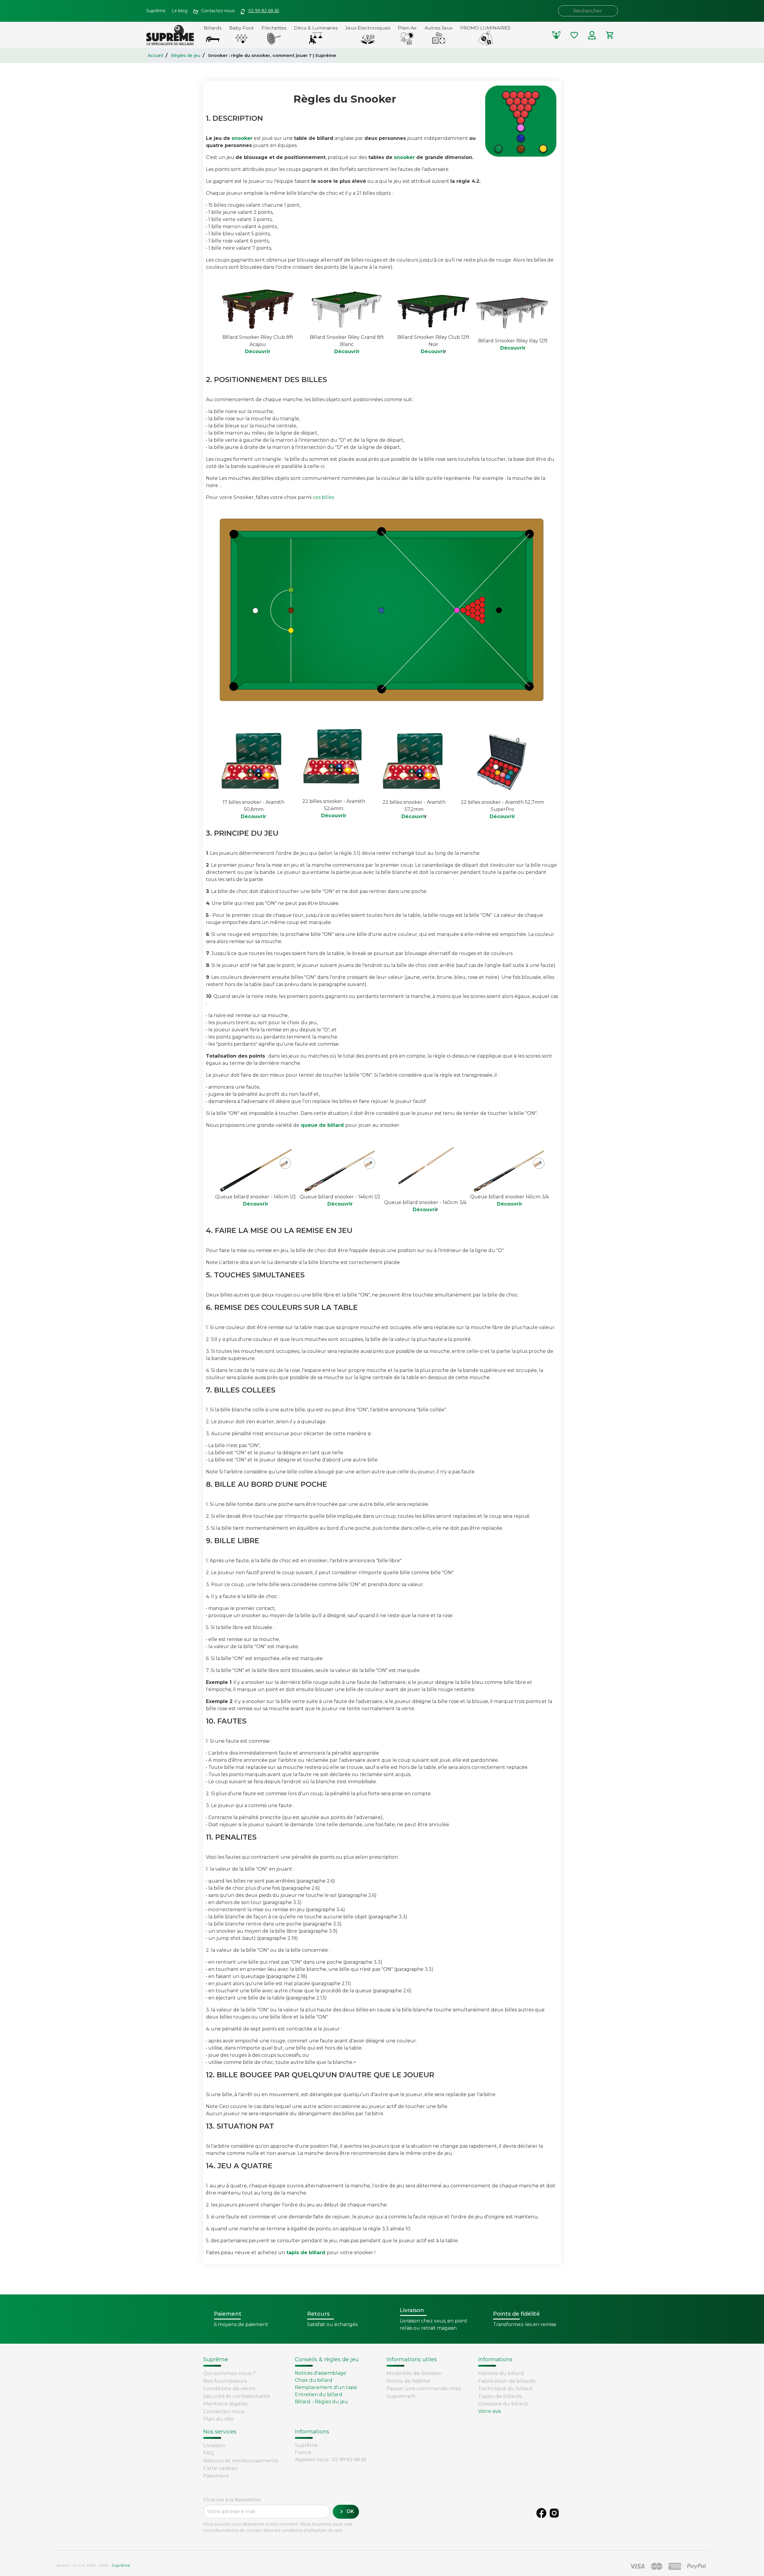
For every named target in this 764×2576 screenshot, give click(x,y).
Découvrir (258, 351)
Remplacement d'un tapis (326, 2387)
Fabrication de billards (507, 2381)
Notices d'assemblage (321, 2373)
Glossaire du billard (503, 2404)
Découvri (432, 351)
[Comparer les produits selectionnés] (556, 35)
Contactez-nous (224, 2411)
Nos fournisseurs (225, 2381)
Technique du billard (505, 2388)
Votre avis (489, 2411)
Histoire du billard (501, 2373)
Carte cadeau (221, 2468)
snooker (242, 138)
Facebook (541, 2513)
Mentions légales (225, 2404)
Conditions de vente (229, 2388)
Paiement (216, 2476)
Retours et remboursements (241, 2461)
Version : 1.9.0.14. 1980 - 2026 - (93, 2565)
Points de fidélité (408, 2381)
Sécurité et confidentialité (237, 2396)
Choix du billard (314, 2380)
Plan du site (218, 2419)
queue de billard (323, 1125)
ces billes (323, 497)
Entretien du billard (319, 2395)
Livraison (214, 2445)
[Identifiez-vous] (592, 35)
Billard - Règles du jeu (321, 2402)
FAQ (209, 2453)
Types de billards (500, 2396)
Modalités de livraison (414, 2373)
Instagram (554, 2513)
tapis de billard (305, 2253)
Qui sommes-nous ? (229, 2373)
